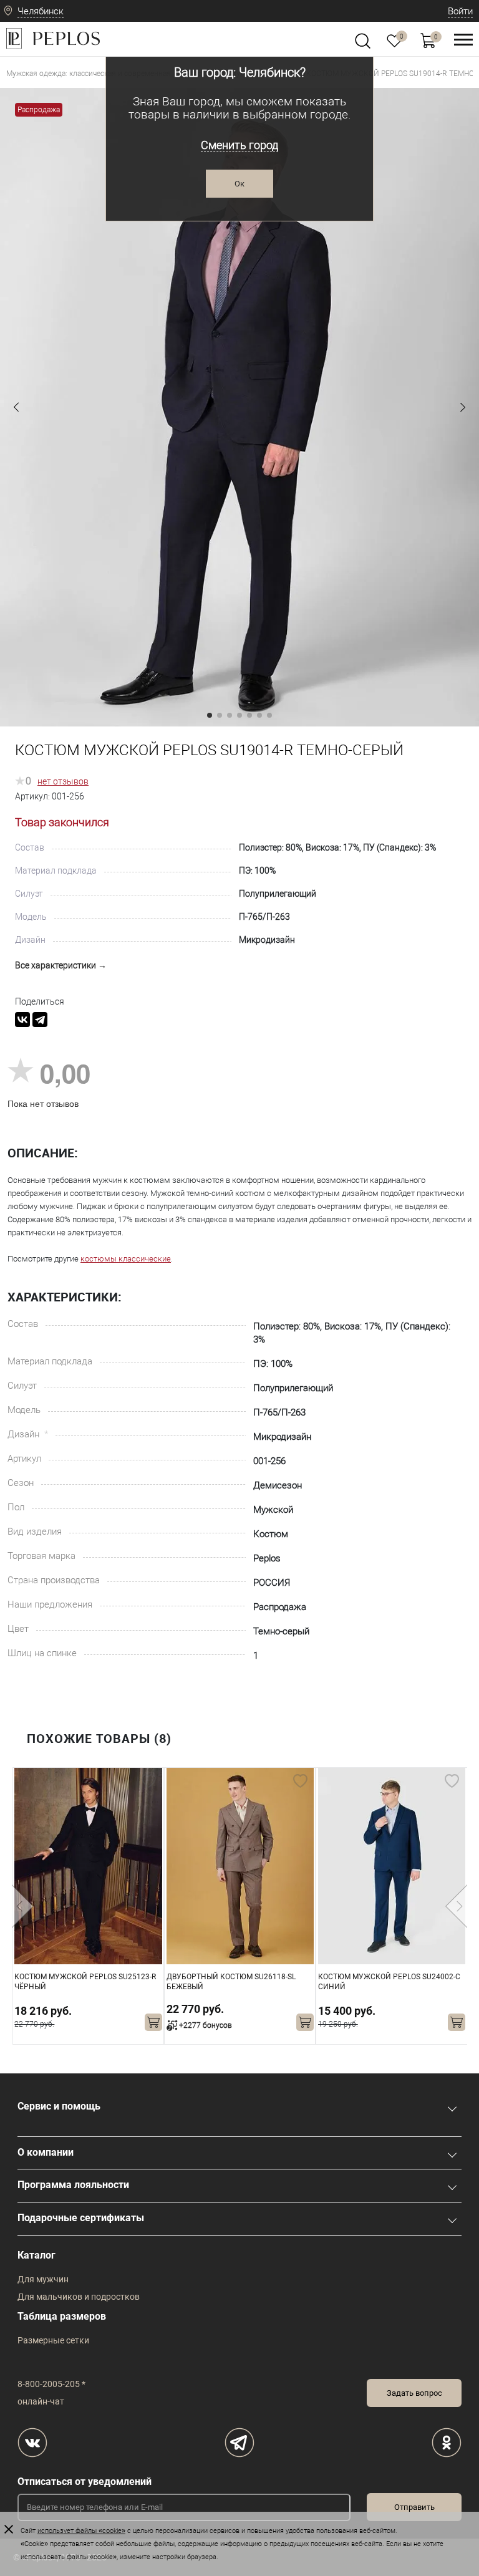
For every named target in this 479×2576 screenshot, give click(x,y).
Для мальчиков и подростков (79, 2297)
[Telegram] (40, 1020)
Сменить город (239, 145)
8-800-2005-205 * (51, 2384)
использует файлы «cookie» (81, 2531)
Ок (239, 184)
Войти (460, 11)
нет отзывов (63, 781)
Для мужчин (43, 2279)
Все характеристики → (61, 965)
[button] (16, 407)
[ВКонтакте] (22, 1020)
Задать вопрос (414, 2393)
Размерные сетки (53, 2340)
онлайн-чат (41, 2401)
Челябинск (41, 11)
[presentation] (23, 1906)
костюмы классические (126, 1259)
